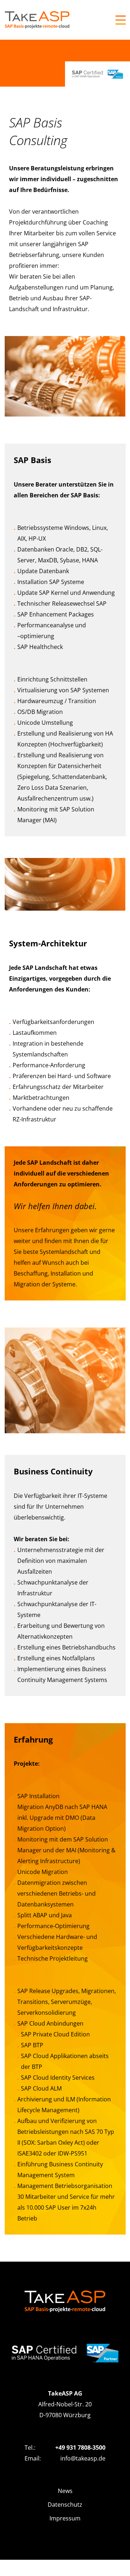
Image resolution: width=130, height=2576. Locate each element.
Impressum (65, 2518)
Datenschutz (65, 2505)
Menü (121, 20)
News (65, 2491)
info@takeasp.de (83, 2458)
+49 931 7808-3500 (80, 2448)
